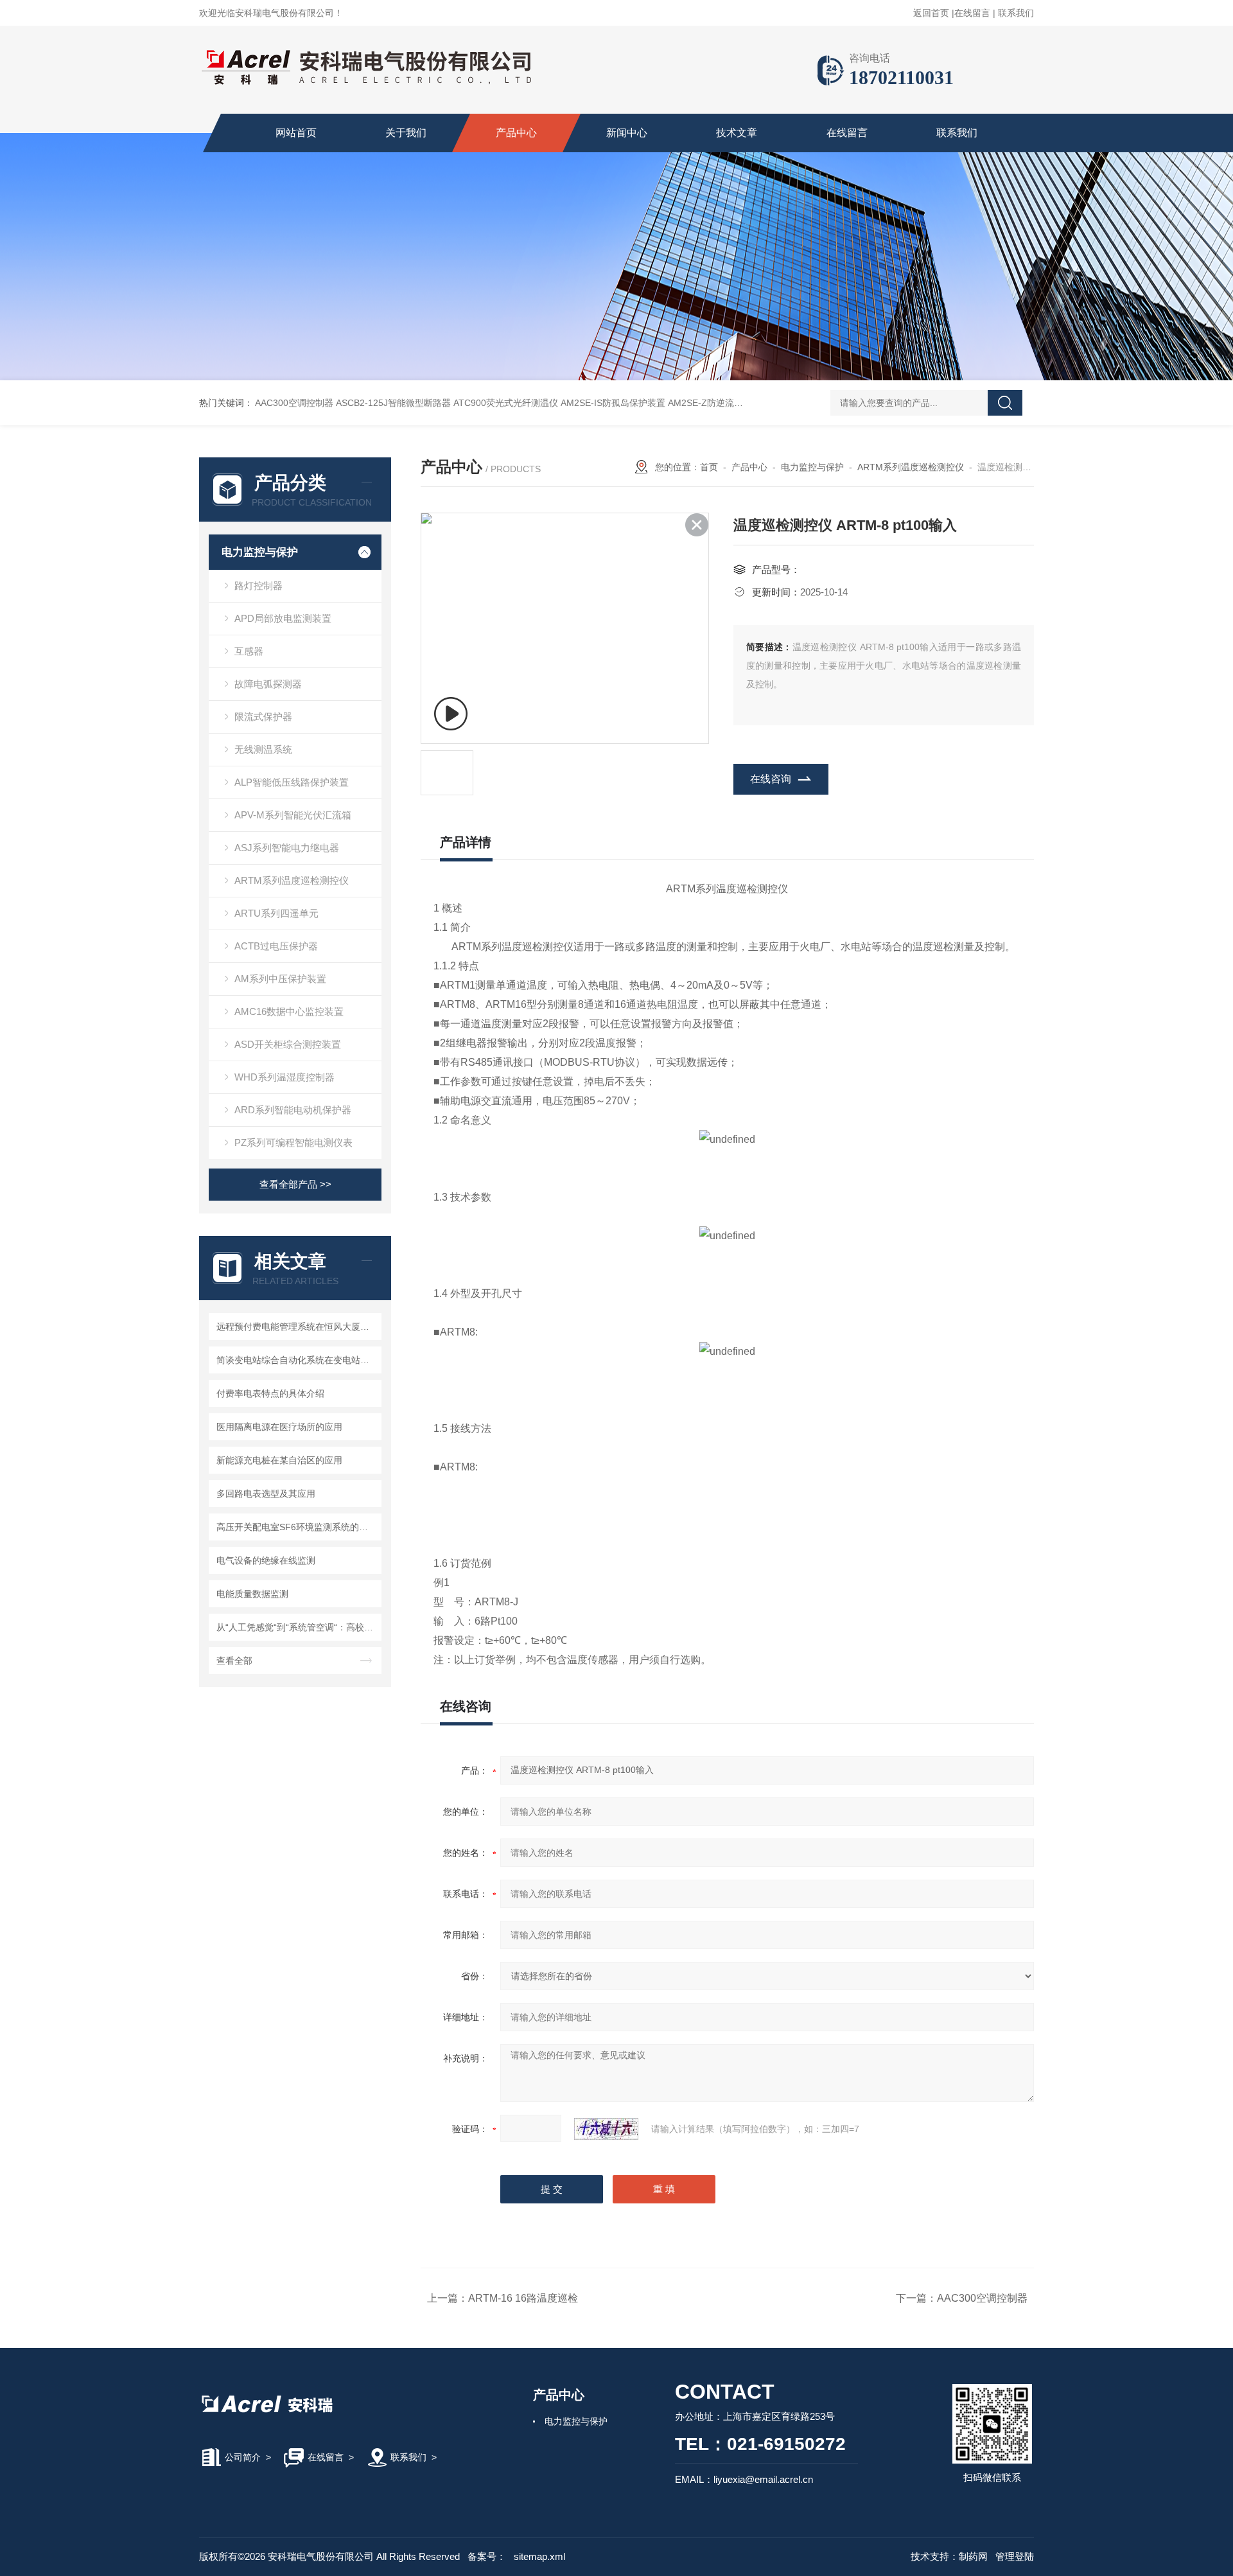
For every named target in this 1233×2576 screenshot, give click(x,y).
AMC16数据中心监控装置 (289, 1011)
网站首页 (296, 133)
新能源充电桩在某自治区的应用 (279, 1460)
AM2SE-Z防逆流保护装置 (719, 403)
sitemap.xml (539, 2556)
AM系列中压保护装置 (280, 979)
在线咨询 (771, 779)
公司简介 (243, 2457)
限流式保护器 (263, 717)
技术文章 (737, 133)
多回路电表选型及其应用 (266, 1494)
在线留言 (972, 13)
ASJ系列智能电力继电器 (287, 848)
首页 (709, 467)
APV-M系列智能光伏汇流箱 (293, 815)
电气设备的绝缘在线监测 (266, 1560)
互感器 (249, 651)
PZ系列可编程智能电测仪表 (293, 1142)
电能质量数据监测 (252, 1594)
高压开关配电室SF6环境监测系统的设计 (297, 1527)
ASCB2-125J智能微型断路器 (393, 403)
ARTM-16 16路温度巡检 (523, 2298)
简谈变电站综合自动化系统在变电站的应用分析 (297, 1360)
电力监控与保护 (260, 552)
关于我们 (406, 133)
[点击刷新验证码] (606, 2129)
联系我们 (1016, 13)
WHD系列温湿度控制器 (284, 1077)
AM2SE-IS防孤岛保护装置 (613, 403)
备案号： (487, 2556)
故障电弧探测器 (268, 684)
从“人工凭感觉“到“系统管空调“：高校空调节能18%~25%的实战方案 (297, 1627)
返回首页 (931, 13)
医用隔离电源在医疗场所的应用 (279, 1427)
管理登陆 (1015, 2556)
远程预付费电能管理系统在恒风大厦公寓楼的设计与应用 (297, 1327)
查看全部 (234, 1661)
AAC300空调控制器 (294, 403)
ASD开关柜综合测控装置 (288, 1044)
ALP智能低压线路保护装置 (292, 782)
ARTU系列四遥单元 (276, 913)
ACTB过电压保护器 (276, 946)
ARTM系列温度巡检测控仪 (292, 880)
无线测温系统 (263, 749)
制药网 (973, 2556)
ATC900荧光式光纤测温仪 (506, 403)
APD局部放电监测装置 (283, 618)
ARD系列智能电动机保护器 (293, 1110)
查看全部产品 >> (295, 1184)
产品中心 (516, 133)
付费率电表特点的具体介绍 (270, 1393)
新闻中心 (627, 133)
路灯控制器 (258, 586)
